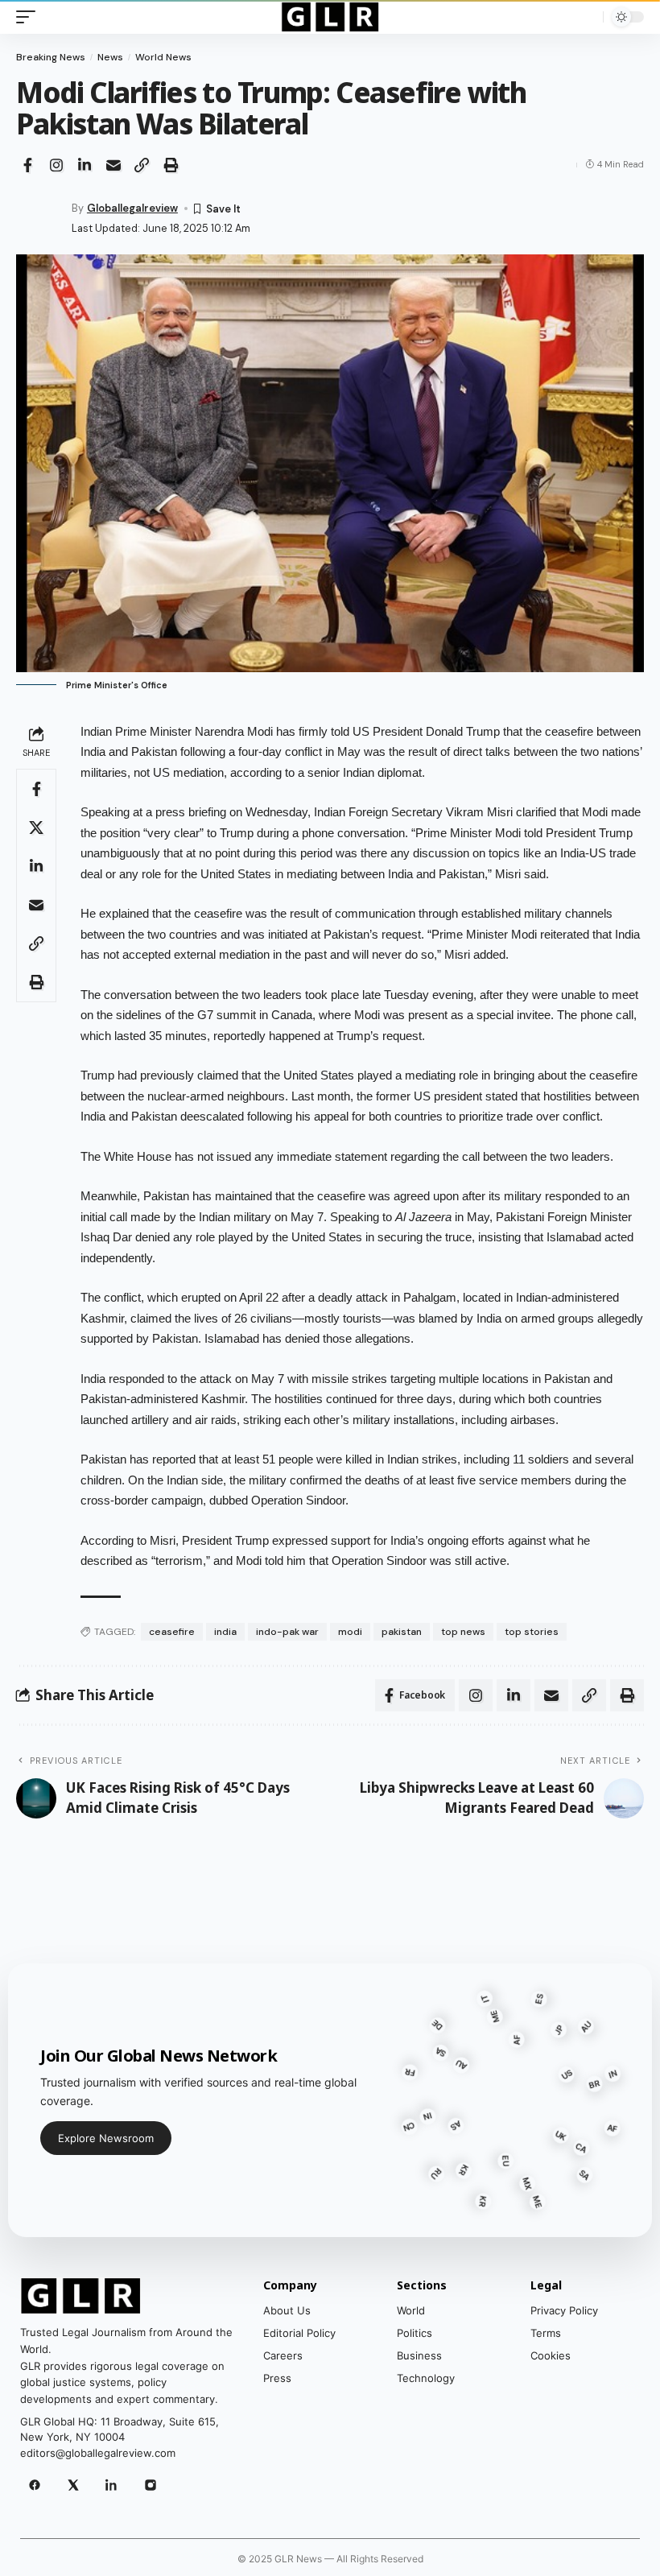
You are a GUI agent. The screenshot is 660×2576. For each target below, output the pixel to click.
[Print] (171, 165)
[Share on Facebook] (27, 165)
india (225, 1632)
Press (277, 2378)
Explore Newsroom (106, 2138)
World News (163, 57)
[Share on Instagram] (56, 165)
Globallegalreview (132, 208)
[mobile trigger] (30, 17)
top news (463, 1632)
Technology (426, 2378)
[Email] (113, 165)
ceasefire (172, 1632)
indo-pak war (287, 1632)
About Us (287, 2310)
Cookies (551, 2355)
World (411, 2310)
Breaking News (51, 57)
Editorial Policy (299, 2333)
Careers (283, 2355)
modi (350, 1632)
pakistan (402, 1632)
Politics (415, 2333)
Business (419, 2355)
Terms (546, 2333)
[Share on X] (36, 828)
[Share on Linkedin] (85, 165)
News (110, 57)
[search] (587, 17)
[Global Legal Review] (330, 17)
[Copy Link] (142, 165)
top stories (532, 1632)
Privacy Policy (564, 2310)
